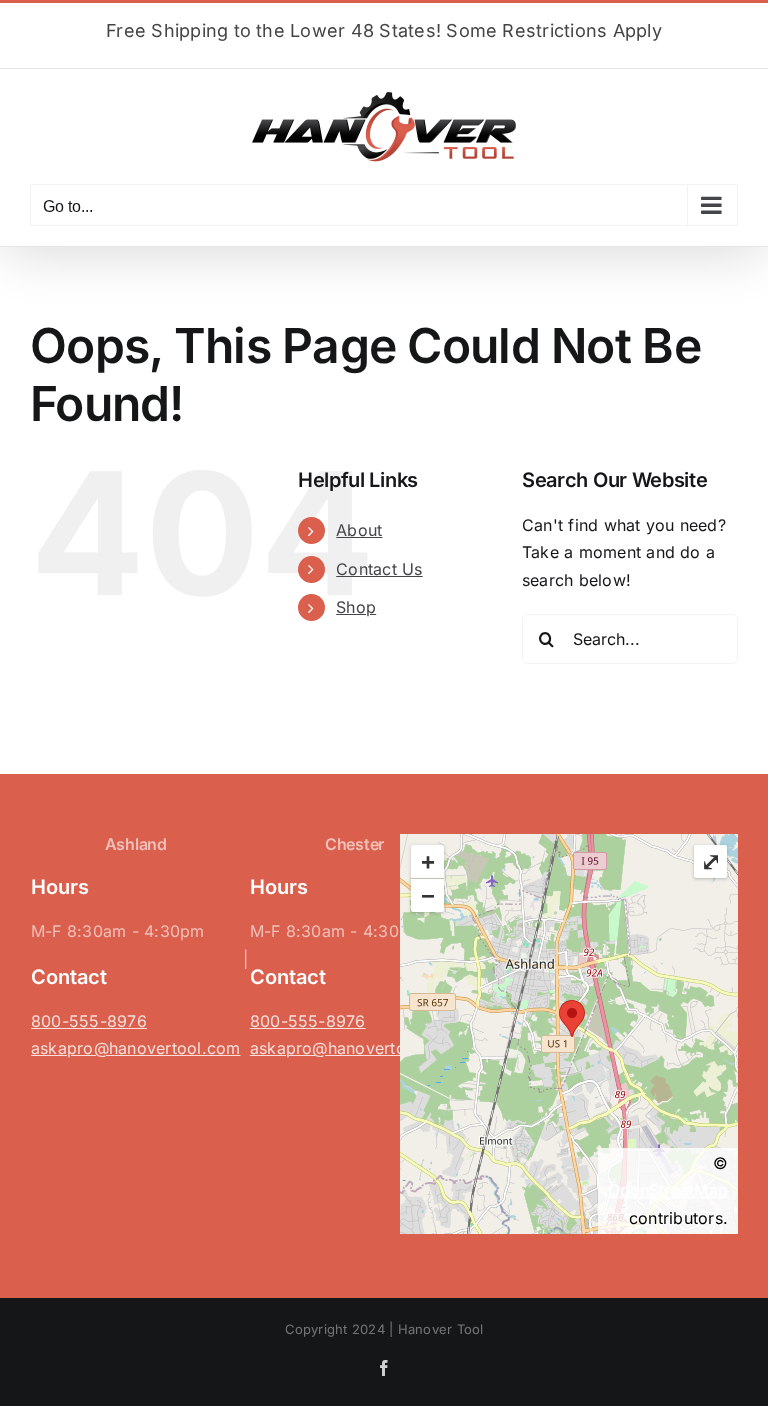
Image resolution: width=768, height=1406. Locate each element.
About (359, 530)
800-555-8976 (89, 1021)
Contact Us (379, 569)
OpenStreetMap (668, 1190)
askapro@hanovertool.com (136, 1048)
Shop (356, 607)
